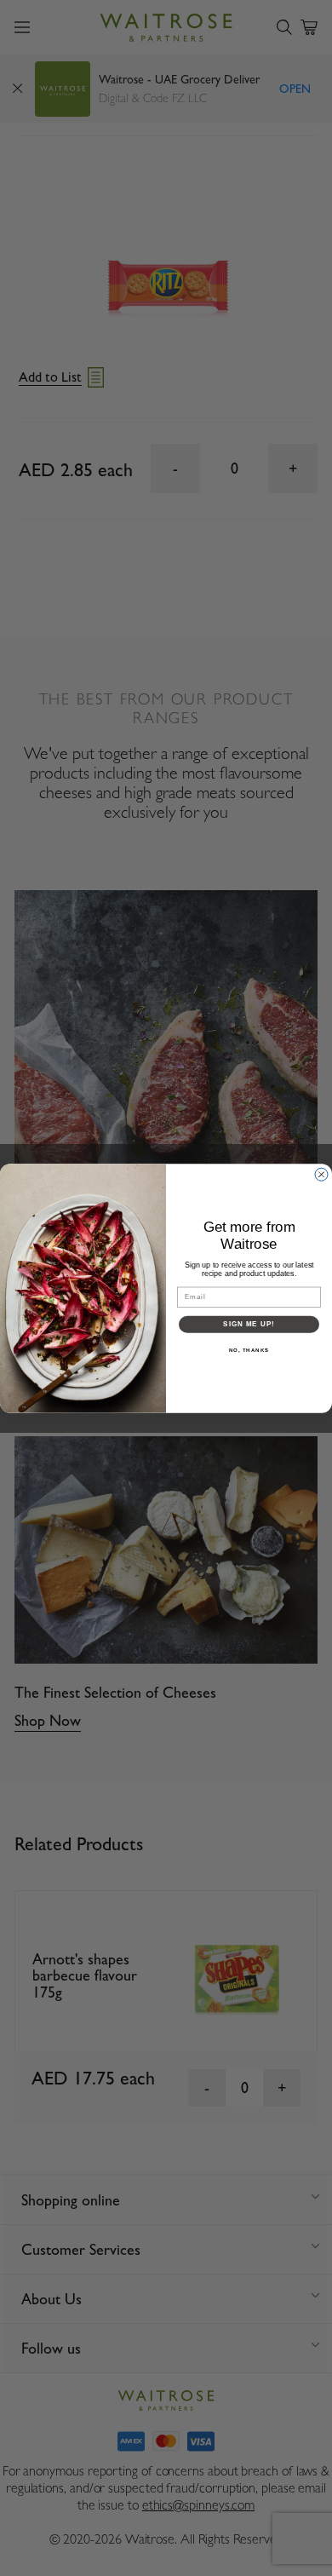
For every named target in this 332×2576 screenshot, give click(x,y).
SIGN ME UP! (249, 1324)
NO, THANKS (249, 1350)
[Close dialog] (321, 1174)
